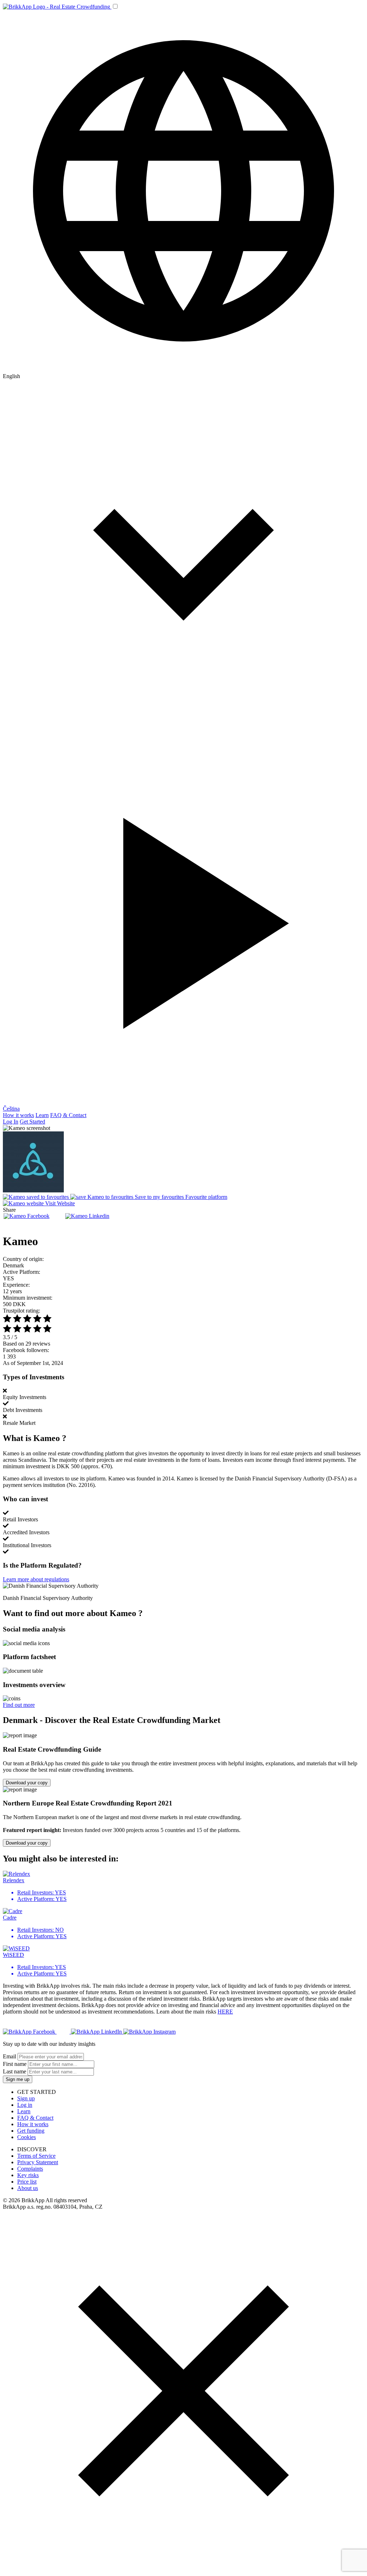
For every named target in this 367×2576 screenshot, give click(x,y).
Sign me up (18, 2079)
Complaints (30, 2169)
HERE (225, 2012)
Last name (15, 2071)
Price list (27, 2182)
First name (15, 2064)
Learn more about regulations (36, 1579)
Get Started (32, 1122)
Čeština (11, 1109)
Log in (25, 2105)
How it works (18, 1115)
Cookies (27, 2137)
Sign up (26, 2098)
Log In (11, 1122)
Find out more (19, 1705)
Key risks (28, 2175)
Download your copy (27, 1783)
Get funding (31, 2131)
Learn (42, 1115)
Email (9, 2056)
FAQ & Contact (68, 1115)
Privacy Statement (38, 2162)
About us (28, 2188)
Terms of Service (36, 2156)
